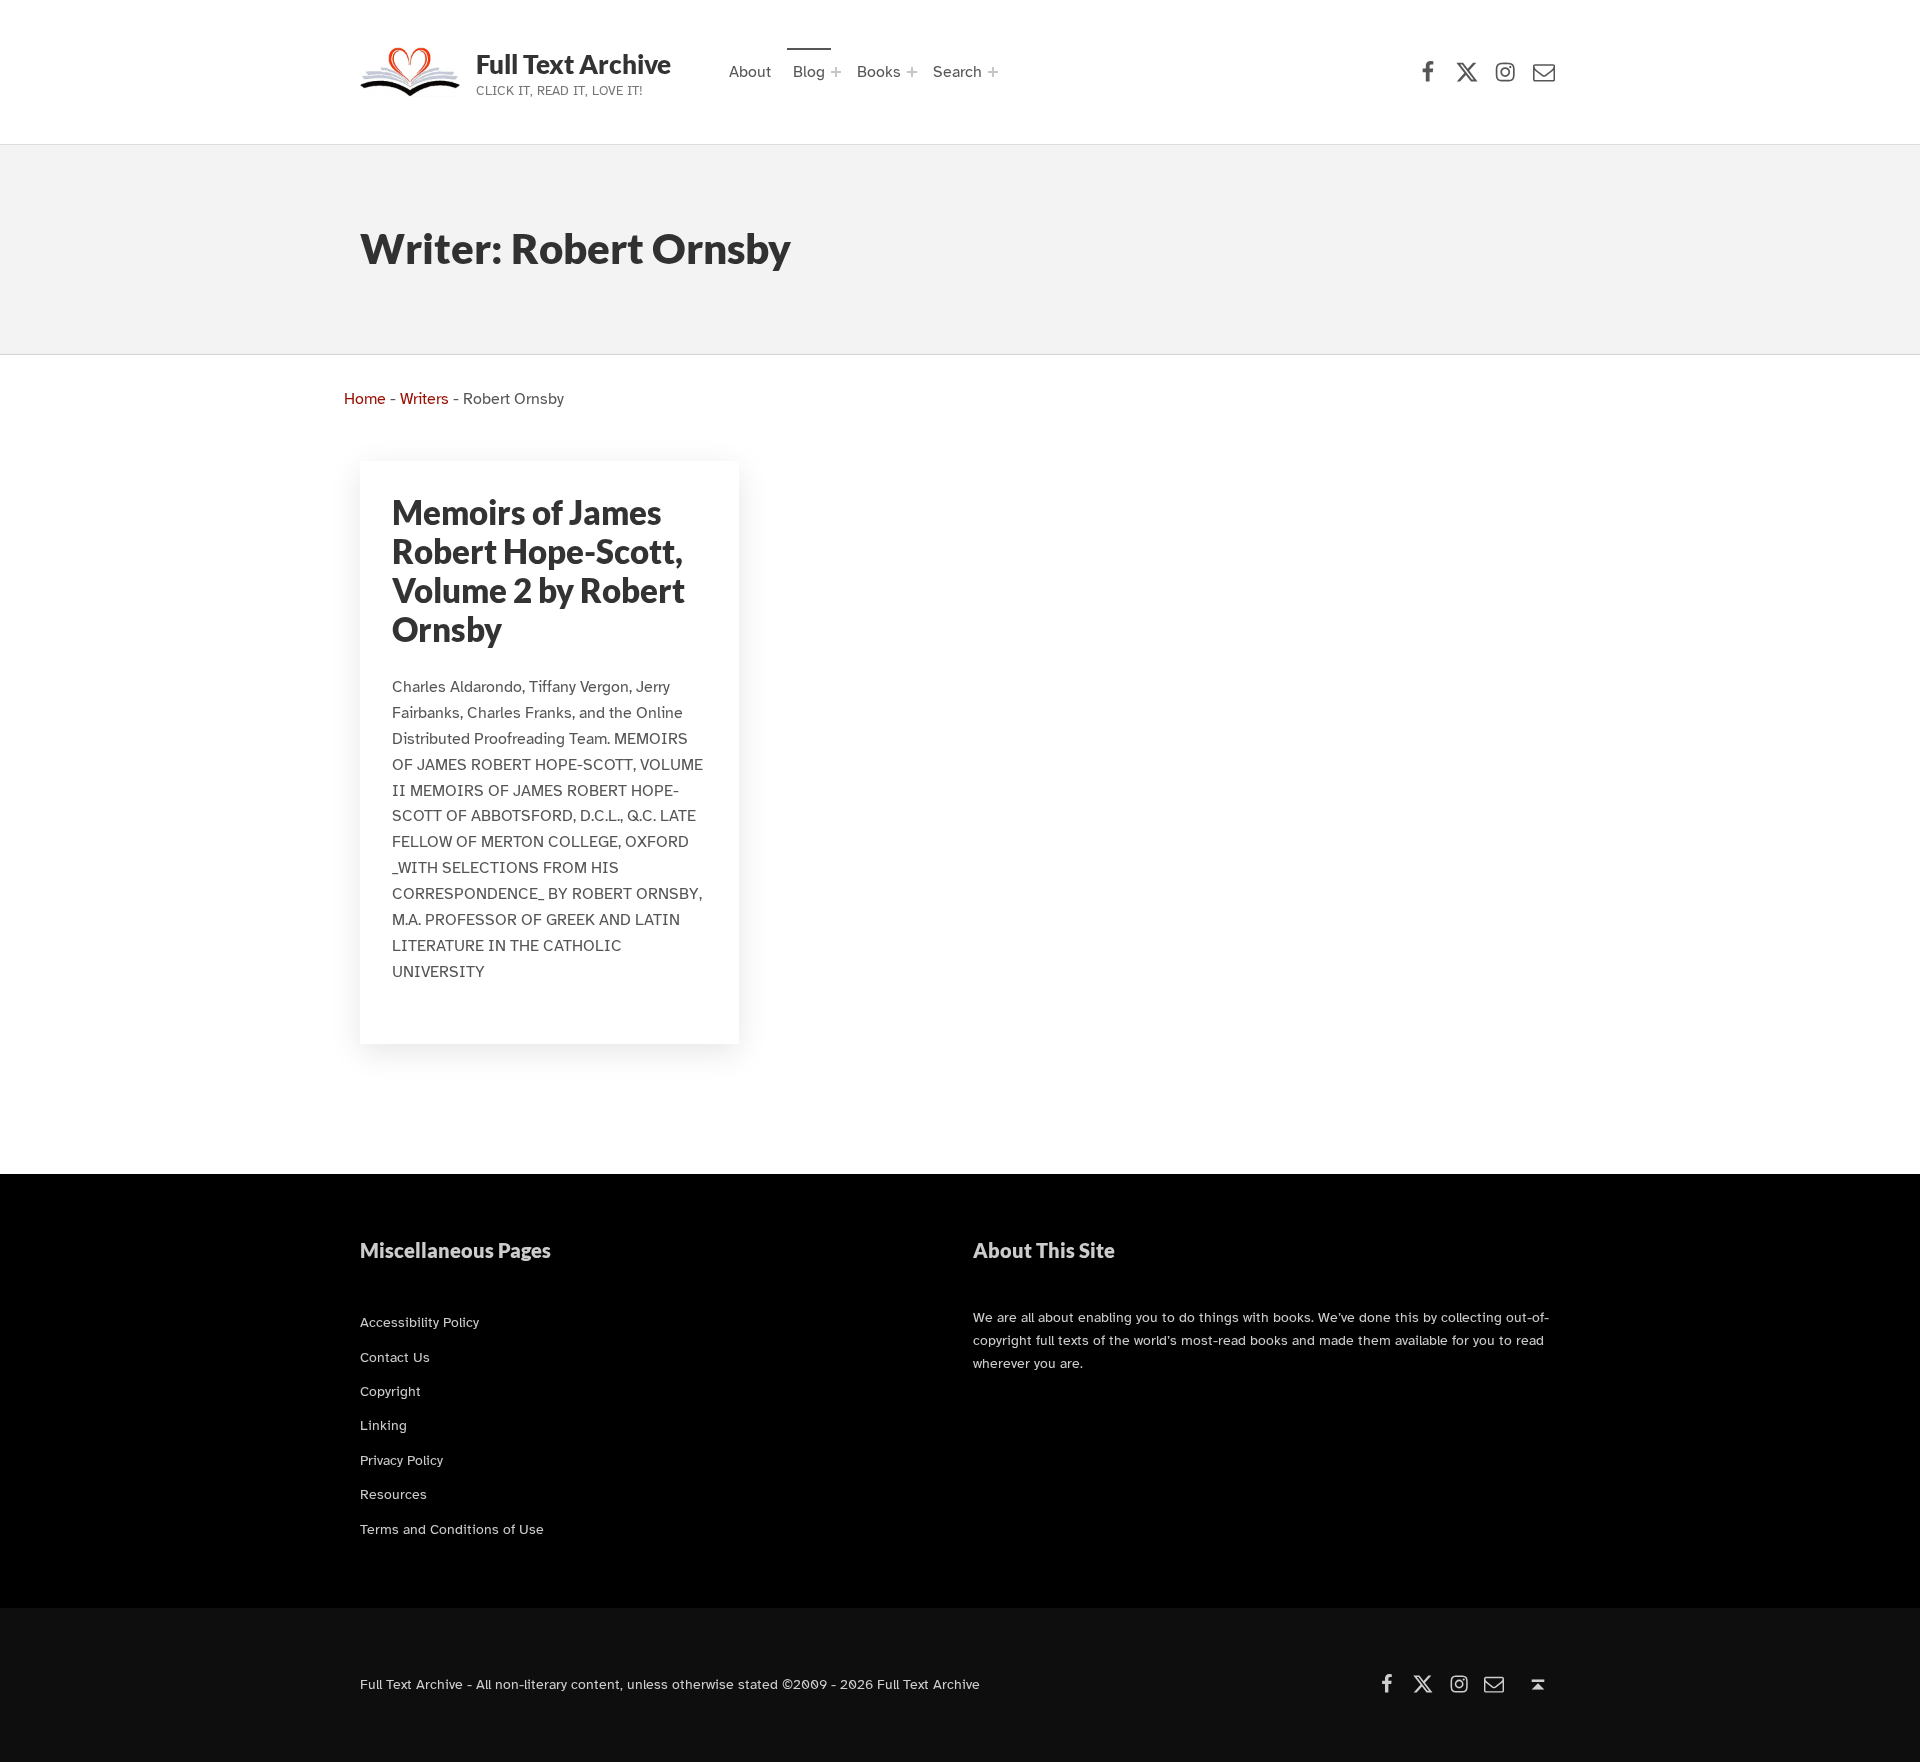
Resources (393, 1494)
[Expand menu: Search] (993, 72)
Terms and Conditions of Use (452, 1529)
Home (365, 399)
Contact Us (395, 1357)
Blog (809, 72)
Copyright (390, 1391)
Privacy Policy (401, 1460)
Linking (383, 1425)
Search (957, 72)
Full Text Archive (573, 64)
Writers (424, 399)
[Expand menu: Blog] (836, 72)
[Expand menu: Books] (912, 72)
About (750, 72)
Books (879, 72)
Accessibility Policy (419, 1322)
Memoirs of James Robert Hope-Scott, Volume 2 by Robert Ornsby (538, 571)
